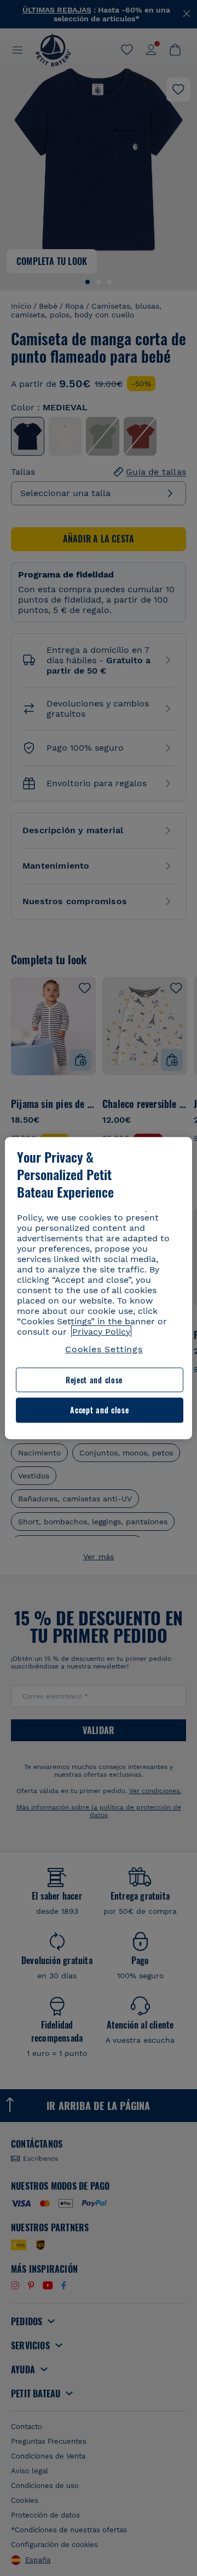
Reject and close (94, 1380)
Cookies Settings (104, 1349)
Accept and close (99, 1410)
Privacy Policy (101, 1332)
